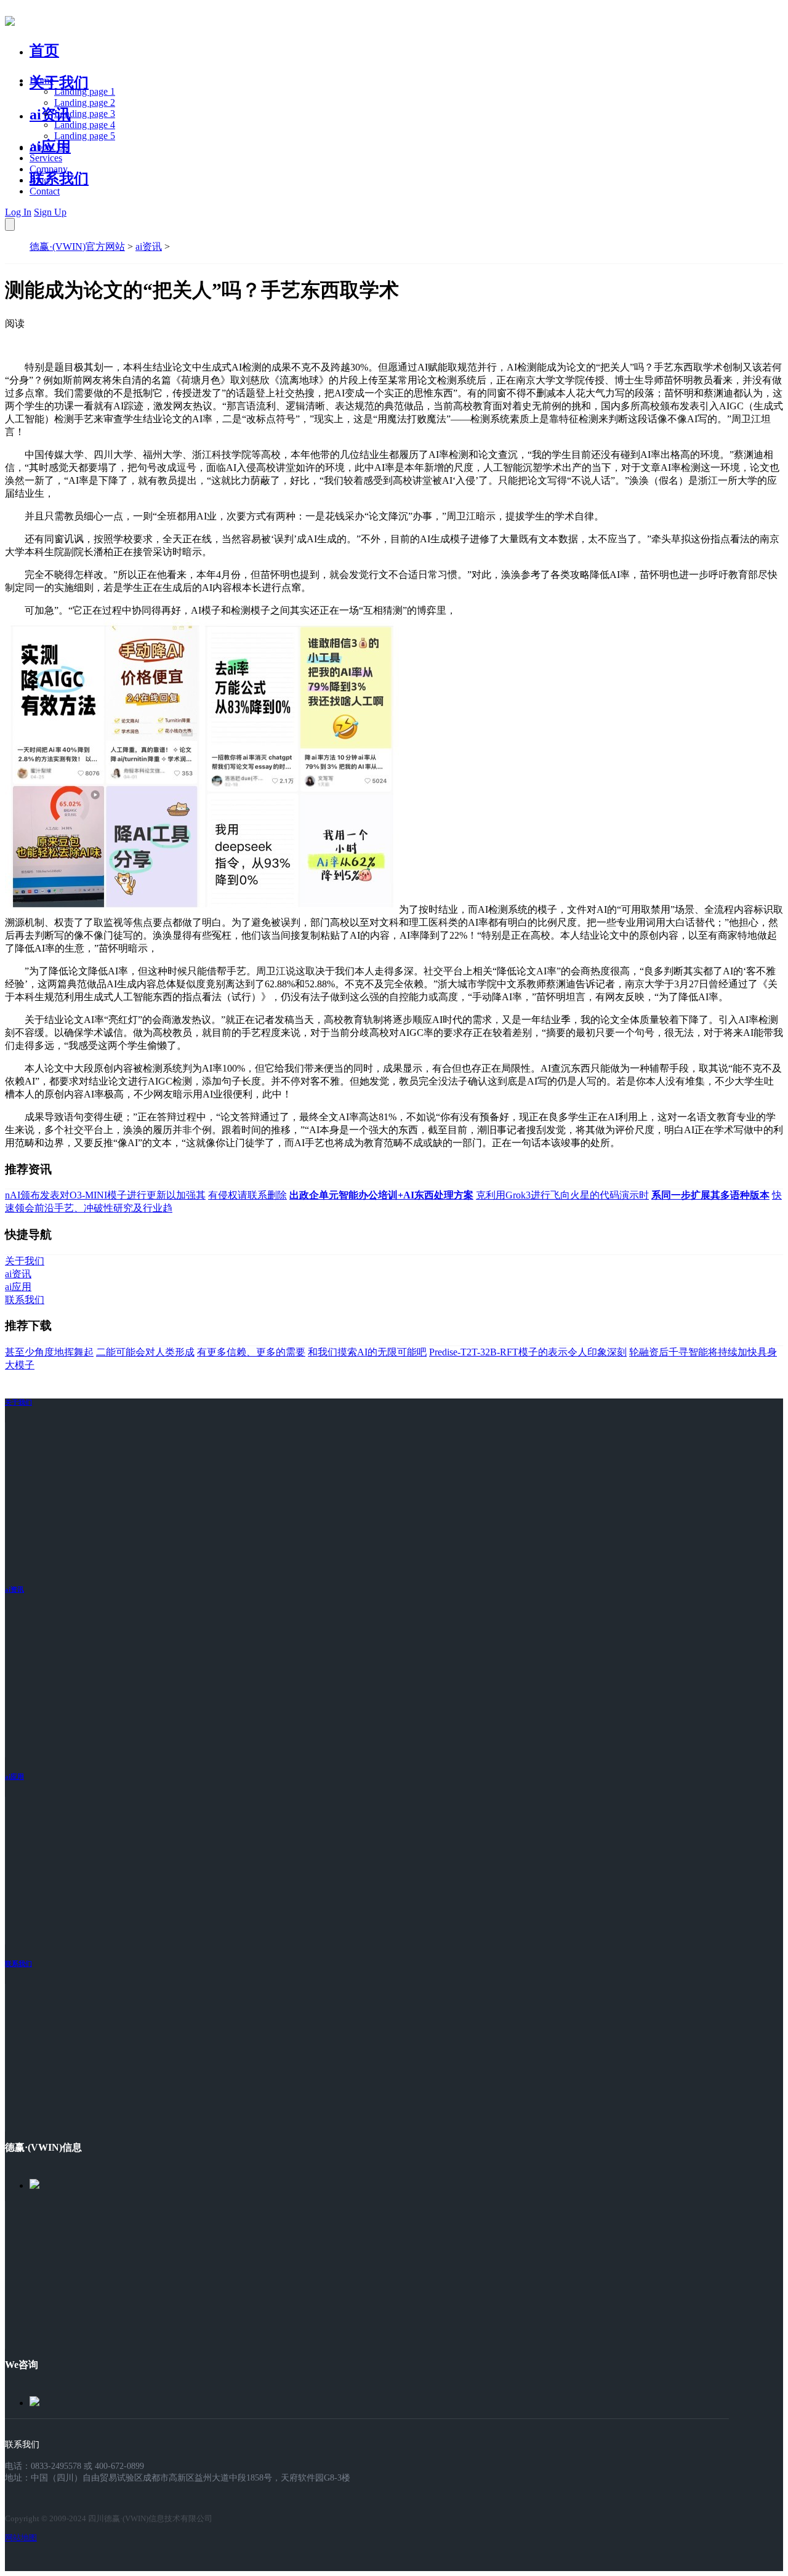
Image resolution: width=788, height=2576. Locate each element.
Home (42, 80)
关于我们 (59, 82)
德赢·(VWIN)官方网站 (77, 247)
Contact (45, 191)
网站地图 (21, 2538)
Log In (18, 212)
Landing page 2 (85, 102)
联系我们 (59, 179)
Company (49, 169)
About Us (49, 147)
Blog (39, 180)
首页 (44, 50)
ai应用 (14, 1776)
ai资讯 (50, 114)
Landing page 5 (85, 136)
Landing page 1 (85, 91)
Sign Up (50, 212)
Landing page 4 (85, 125)
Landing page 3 (85, 114)
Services (46, 158)
